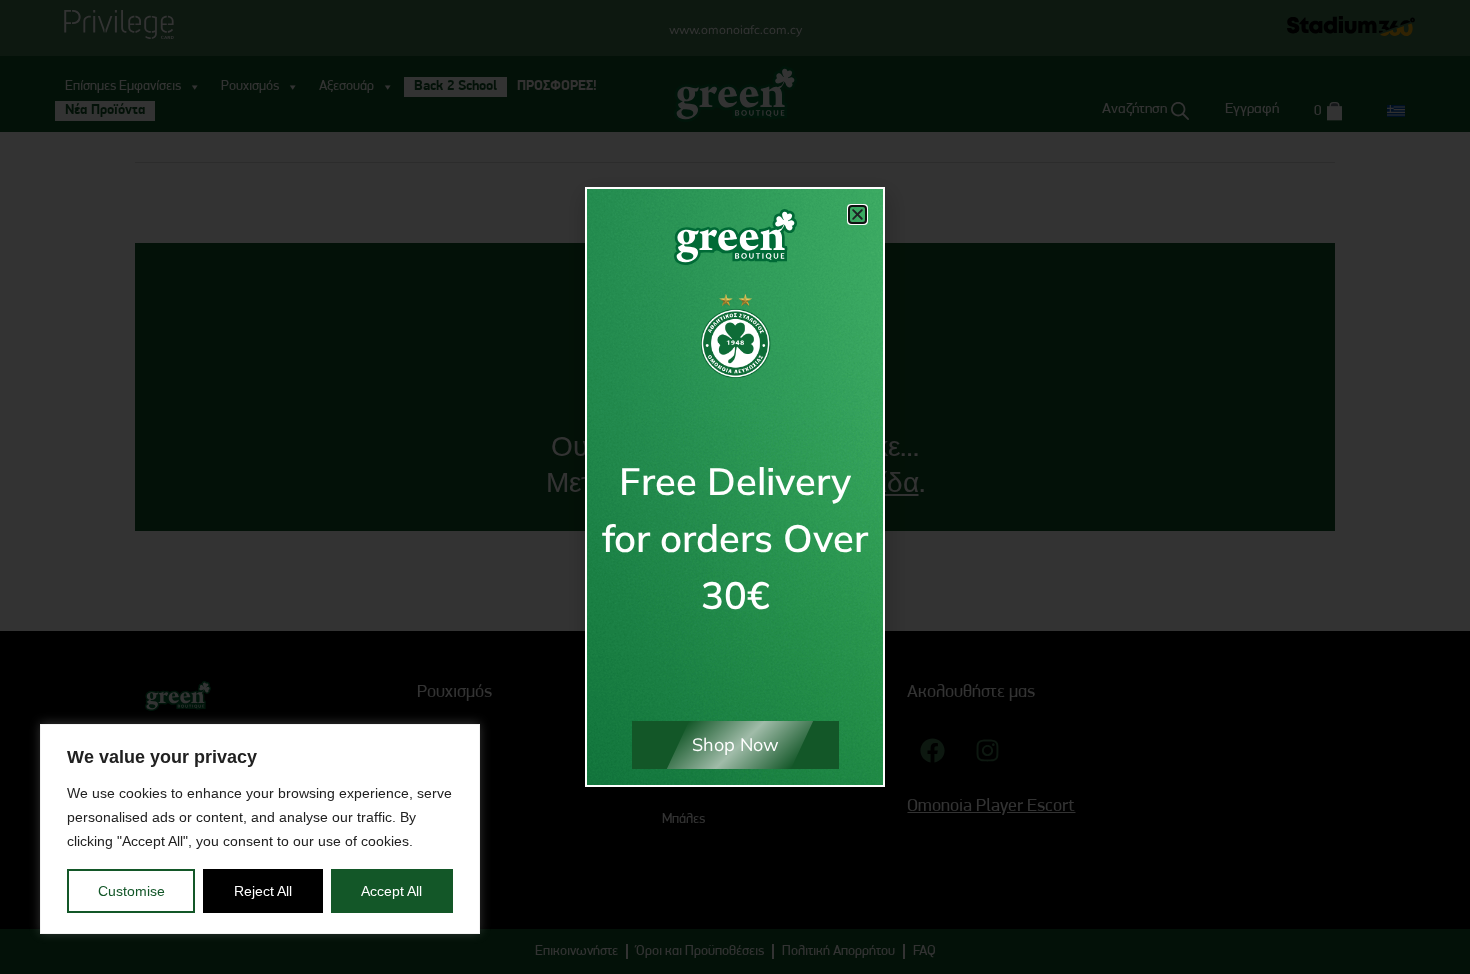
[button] (857, 214)
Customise (131, 891)
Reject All (263, 891)
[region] (260, 829)
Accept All (391, 891)
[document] (735, 487)
